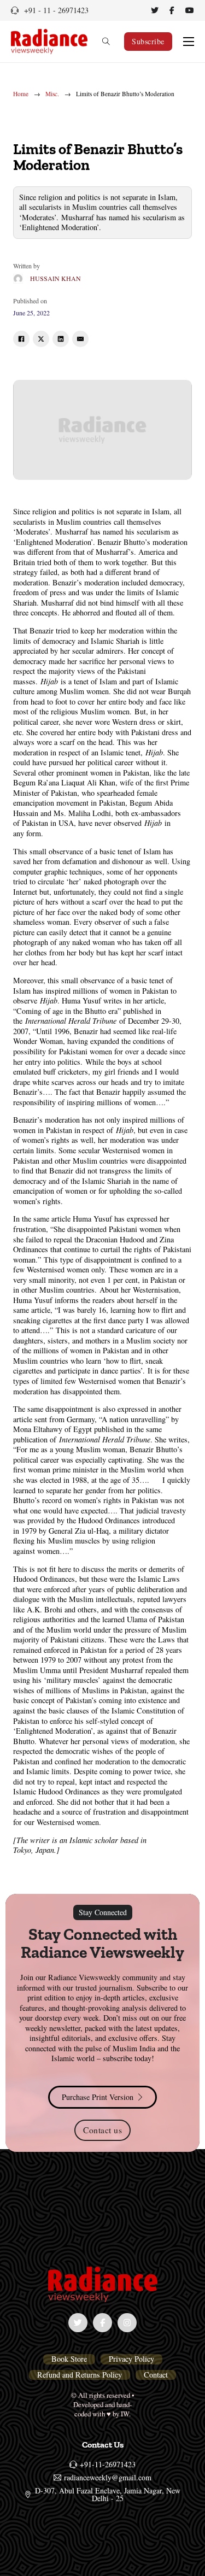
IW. (126, 2414)
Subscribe (148, 41)
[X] (41, 339)
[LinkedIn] (61, 339)
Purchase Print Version (98, 2097)
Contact (156, 2375)
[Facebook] (21, 339)
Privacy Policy (131, 2359)
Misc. (52, 94)
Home (21, 94)
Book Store (69, 2359)
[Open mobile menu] (189, 42)
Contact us (102, 2130)
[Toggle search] (106, 42)
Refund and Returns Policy (80, 2375)
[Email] (80, 339)
